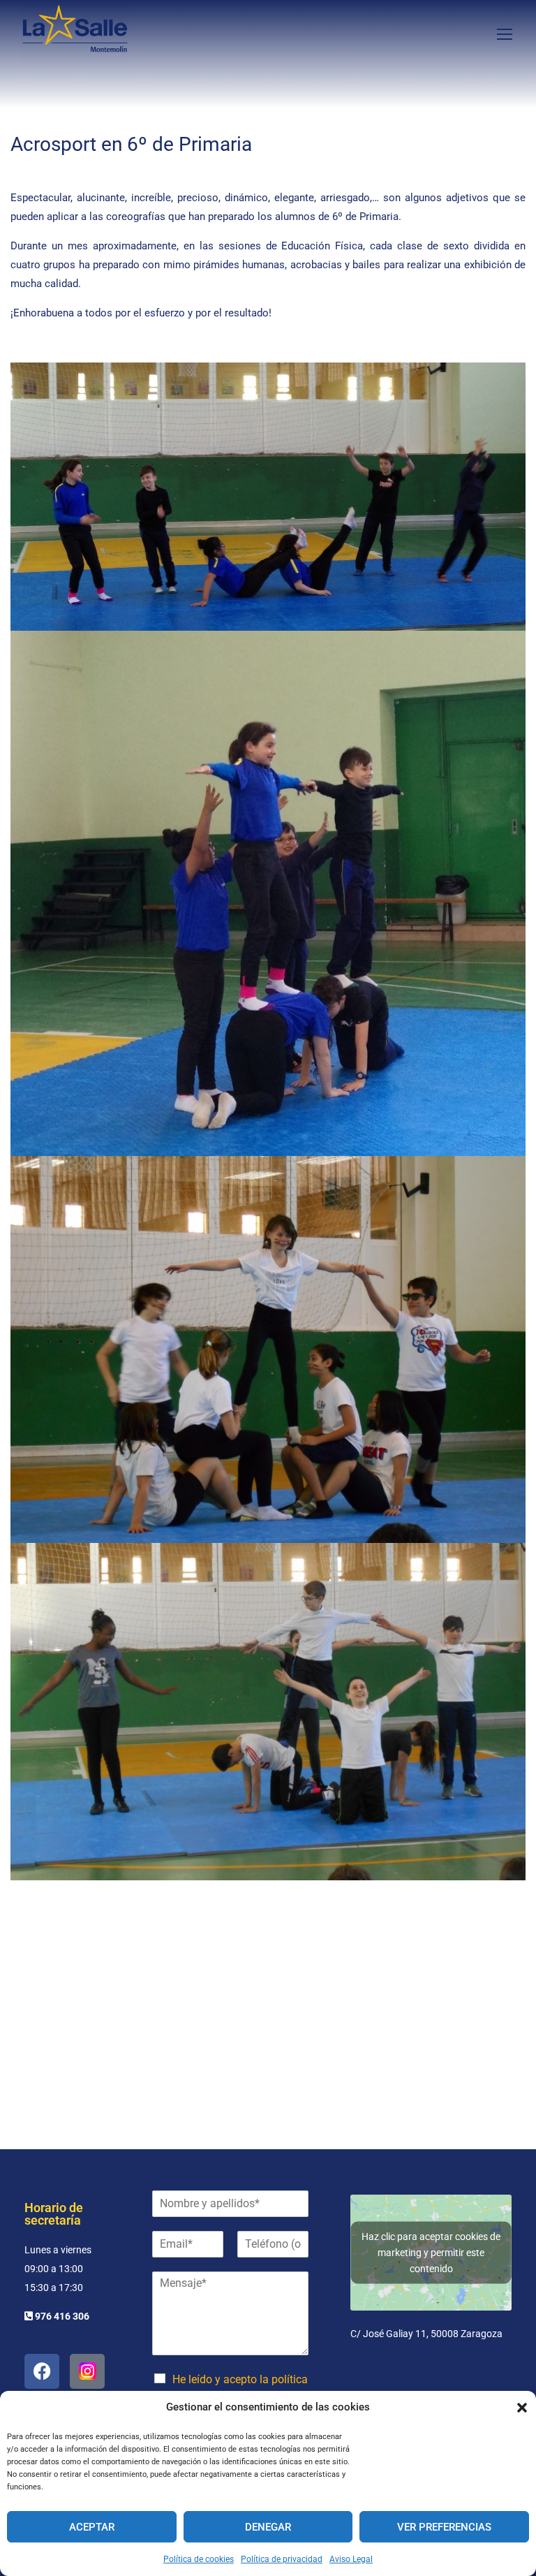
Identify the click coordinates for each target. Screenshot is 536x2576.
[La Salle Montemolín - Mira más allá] (75, 33)
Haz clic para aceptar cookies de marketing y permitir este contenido (431, 2252)
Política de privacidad (282, 2559)
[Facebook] (42, 2371)
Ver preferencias (444, 2527)
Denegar (268, 2527)
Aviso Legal (351, 2559)
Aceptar (92, 2527)
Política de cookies (199, 2559)
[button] (522, 2408)
